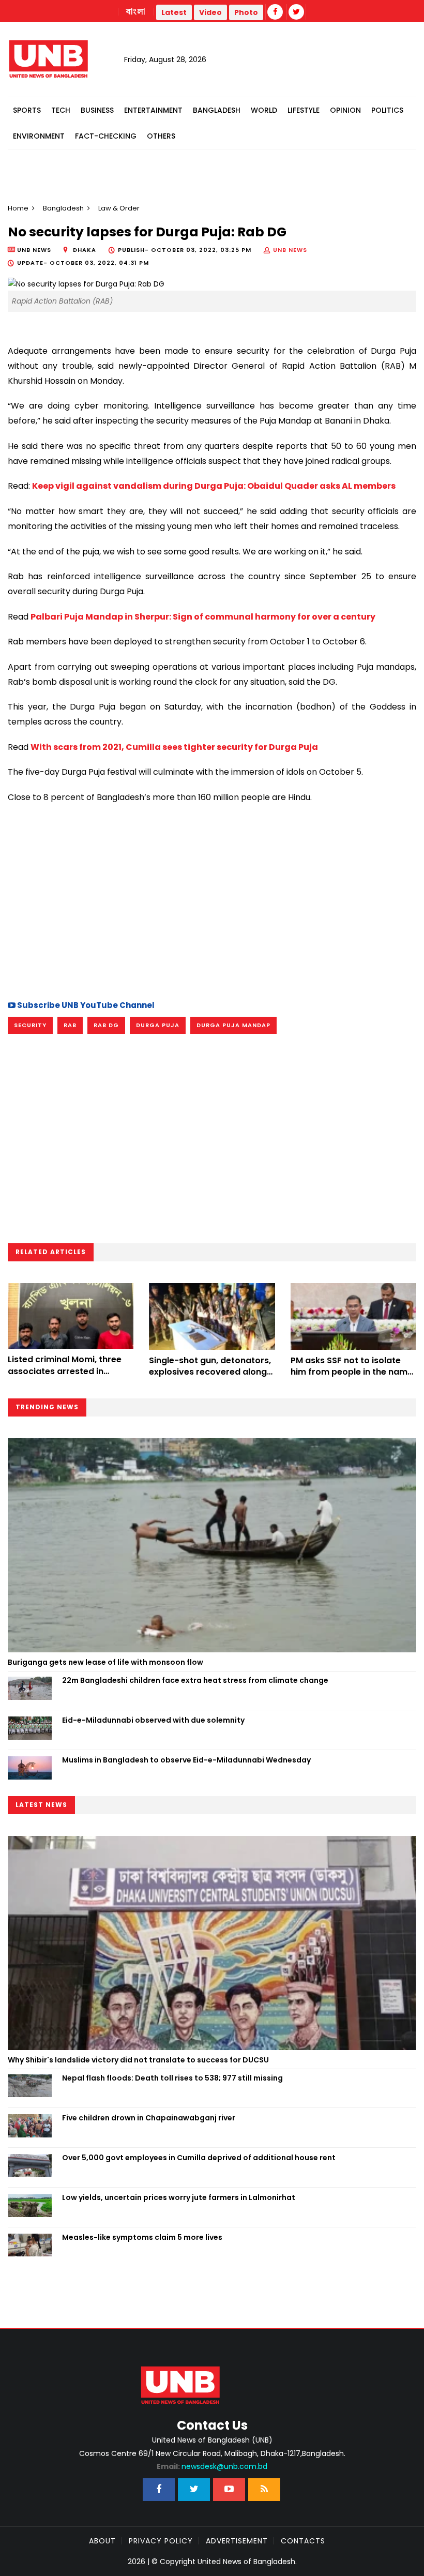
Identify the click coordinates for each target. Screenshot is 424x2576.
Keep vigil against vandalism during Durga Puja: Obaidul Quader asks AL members (214, 486)
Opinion (345, 110)
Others (161, 136)
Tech (61, 110)
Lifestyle (304, 110)
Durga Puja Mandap (233, 1025)
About (102, 2541)
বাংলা (136, 12)
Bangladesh (217, 110)
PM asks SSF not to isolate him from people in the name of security (352, 1372)
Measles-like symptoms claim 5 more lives (142, 2237)
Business (97, 110)
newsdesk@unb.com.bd (212, 2466)
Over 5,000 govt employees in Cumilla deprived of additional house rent (199, 2158)
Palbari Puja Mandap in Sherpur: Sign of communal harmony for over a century (203, 617)
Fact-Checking (106, 136)
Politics (387, 110)
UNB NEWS (290, 250)
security (30, 1025)
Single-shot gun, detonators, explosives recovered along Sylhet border (210, 1372)
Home (18, 208)
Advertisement (237, 2541)
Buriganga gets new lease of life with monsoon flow (105, 1662)
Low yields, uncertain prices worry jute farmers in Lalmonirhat (179, 2197)
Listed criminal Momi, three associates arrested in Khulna (65, 1371)
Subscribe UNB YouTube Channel (85, 1005)
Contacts (303, 2541)
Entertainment (153, 110)
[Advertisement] (212, 900)
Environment (39, 136)
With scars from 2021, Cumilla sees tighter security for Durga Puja (174, 747)
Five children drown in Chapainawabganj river (149, 2118)
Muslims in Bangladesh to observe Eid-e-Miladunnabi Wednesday (186, 1760)
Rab (70, 1025)
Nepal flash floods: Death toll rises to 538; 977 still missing (172, 2078)
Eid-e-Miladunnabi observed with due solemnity (153, 1720)
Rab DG (106, 1025)
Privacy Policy (161, 2541)
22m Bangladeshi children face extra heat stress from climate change (195, 1680)
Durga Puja (158, 1025)
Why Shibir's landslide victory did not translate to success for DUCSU (138, 2060)
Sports (27, 110)
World (264, 110)
